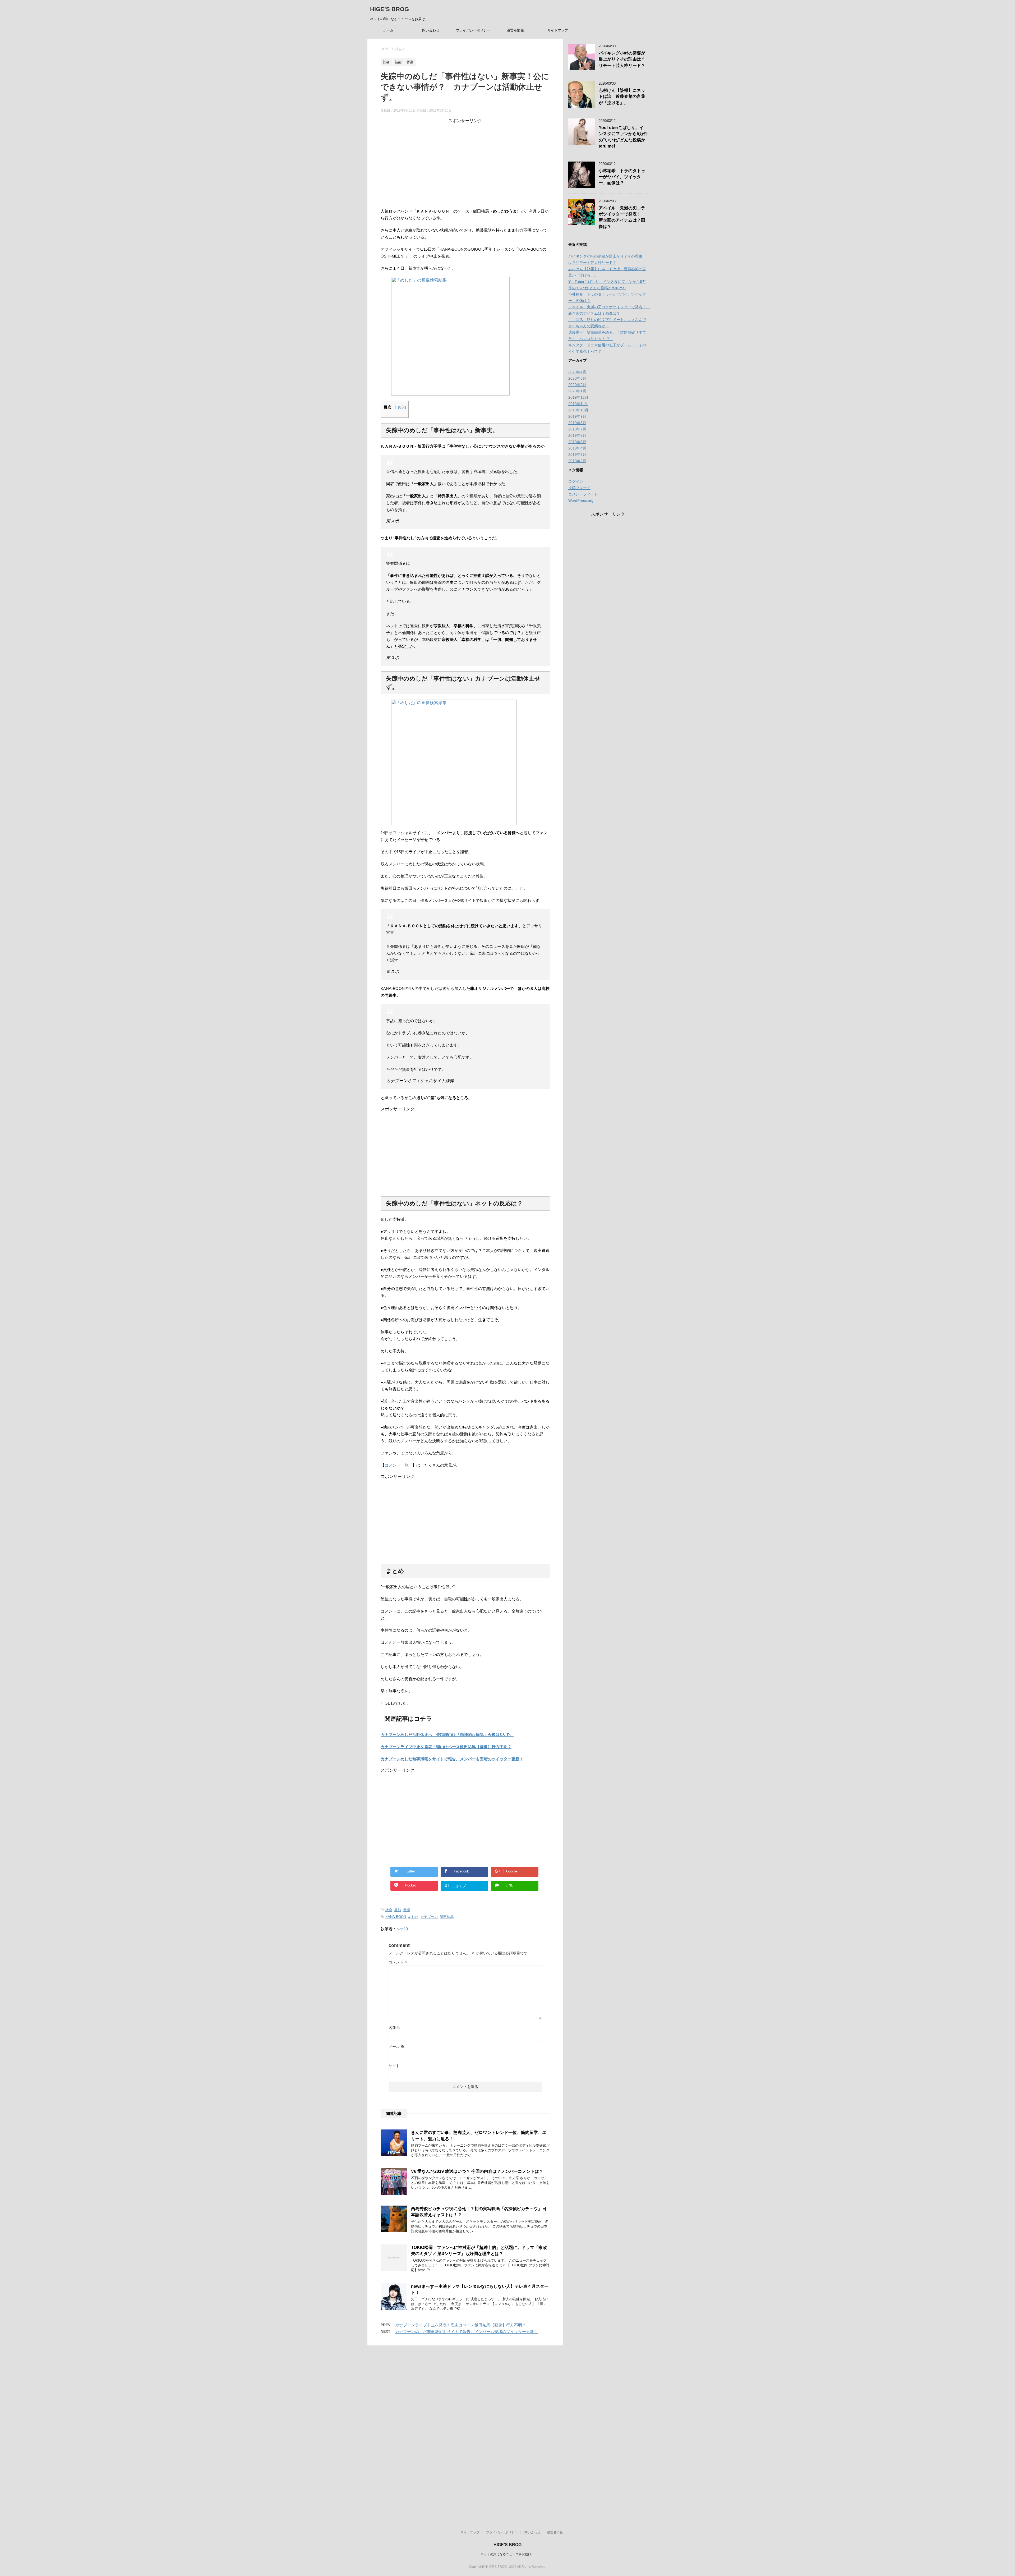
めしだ (413, 1917)
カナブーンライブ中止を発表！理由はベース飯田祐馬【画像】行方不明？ (446, 1747)
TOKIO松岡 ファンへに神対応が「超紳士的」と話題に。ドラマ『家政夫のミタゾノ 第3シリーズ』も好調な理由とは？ (479, 2251)
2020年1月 (577, 391)
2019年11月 (578, 404)
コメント (398, 1962)
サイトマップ (558, 30)
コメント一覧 (396, 1465)
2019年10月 (578, 410)
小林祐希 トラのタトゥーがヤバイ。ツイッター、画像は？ (622, 177)
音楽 (407, 1910)
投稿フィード (579, 488)
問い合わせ (431, 30)
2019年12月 (578, 397)
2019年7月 (577, 429)
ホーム (388, 30)
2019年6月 (577, 435)
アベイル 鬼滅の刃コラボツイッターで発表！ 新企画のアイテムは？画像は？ (622, 217)
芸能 (398, 1910)
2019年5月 (577, 442)
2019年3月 (577, 454)
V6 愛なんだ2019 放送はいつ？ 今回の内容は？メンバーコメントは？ (477, 2171)
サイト (394, 2066)
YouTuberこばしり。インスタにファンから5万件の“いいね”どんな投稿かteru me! (623, 137)
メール (396, 2047)
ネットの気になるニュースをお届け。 (508, 2554)
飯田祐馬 (447, 1917)
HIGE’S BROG (389, 9)
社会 (389, 1910)
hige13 (402, 1929)
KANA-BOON (396, 1917)
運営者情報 (515, 30)
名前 (395, 2028)
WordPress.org (581, 500)
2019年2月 (577, 461)
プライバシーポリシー (473, 30)
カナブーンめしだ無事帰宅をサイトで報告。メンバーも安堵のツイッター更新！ (452, 1759)
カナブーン (429, 1917)
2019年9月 (577, 416)
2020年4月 (577, 372)
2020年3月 (577, 378)
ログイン (576, 481)
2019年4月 (577, 448)
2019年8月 (577, 423)
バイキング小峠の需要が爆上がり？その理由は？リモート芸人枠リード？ (622, 59)
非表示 (399, 407)
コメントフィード (583, 494)
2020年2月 (577, 385)
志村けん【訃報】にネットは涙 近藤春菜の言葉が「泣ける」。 (622, 97)
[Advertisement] (465, 161)
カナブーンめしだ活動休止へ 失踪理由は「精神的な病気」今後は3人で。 (447, 1735)
